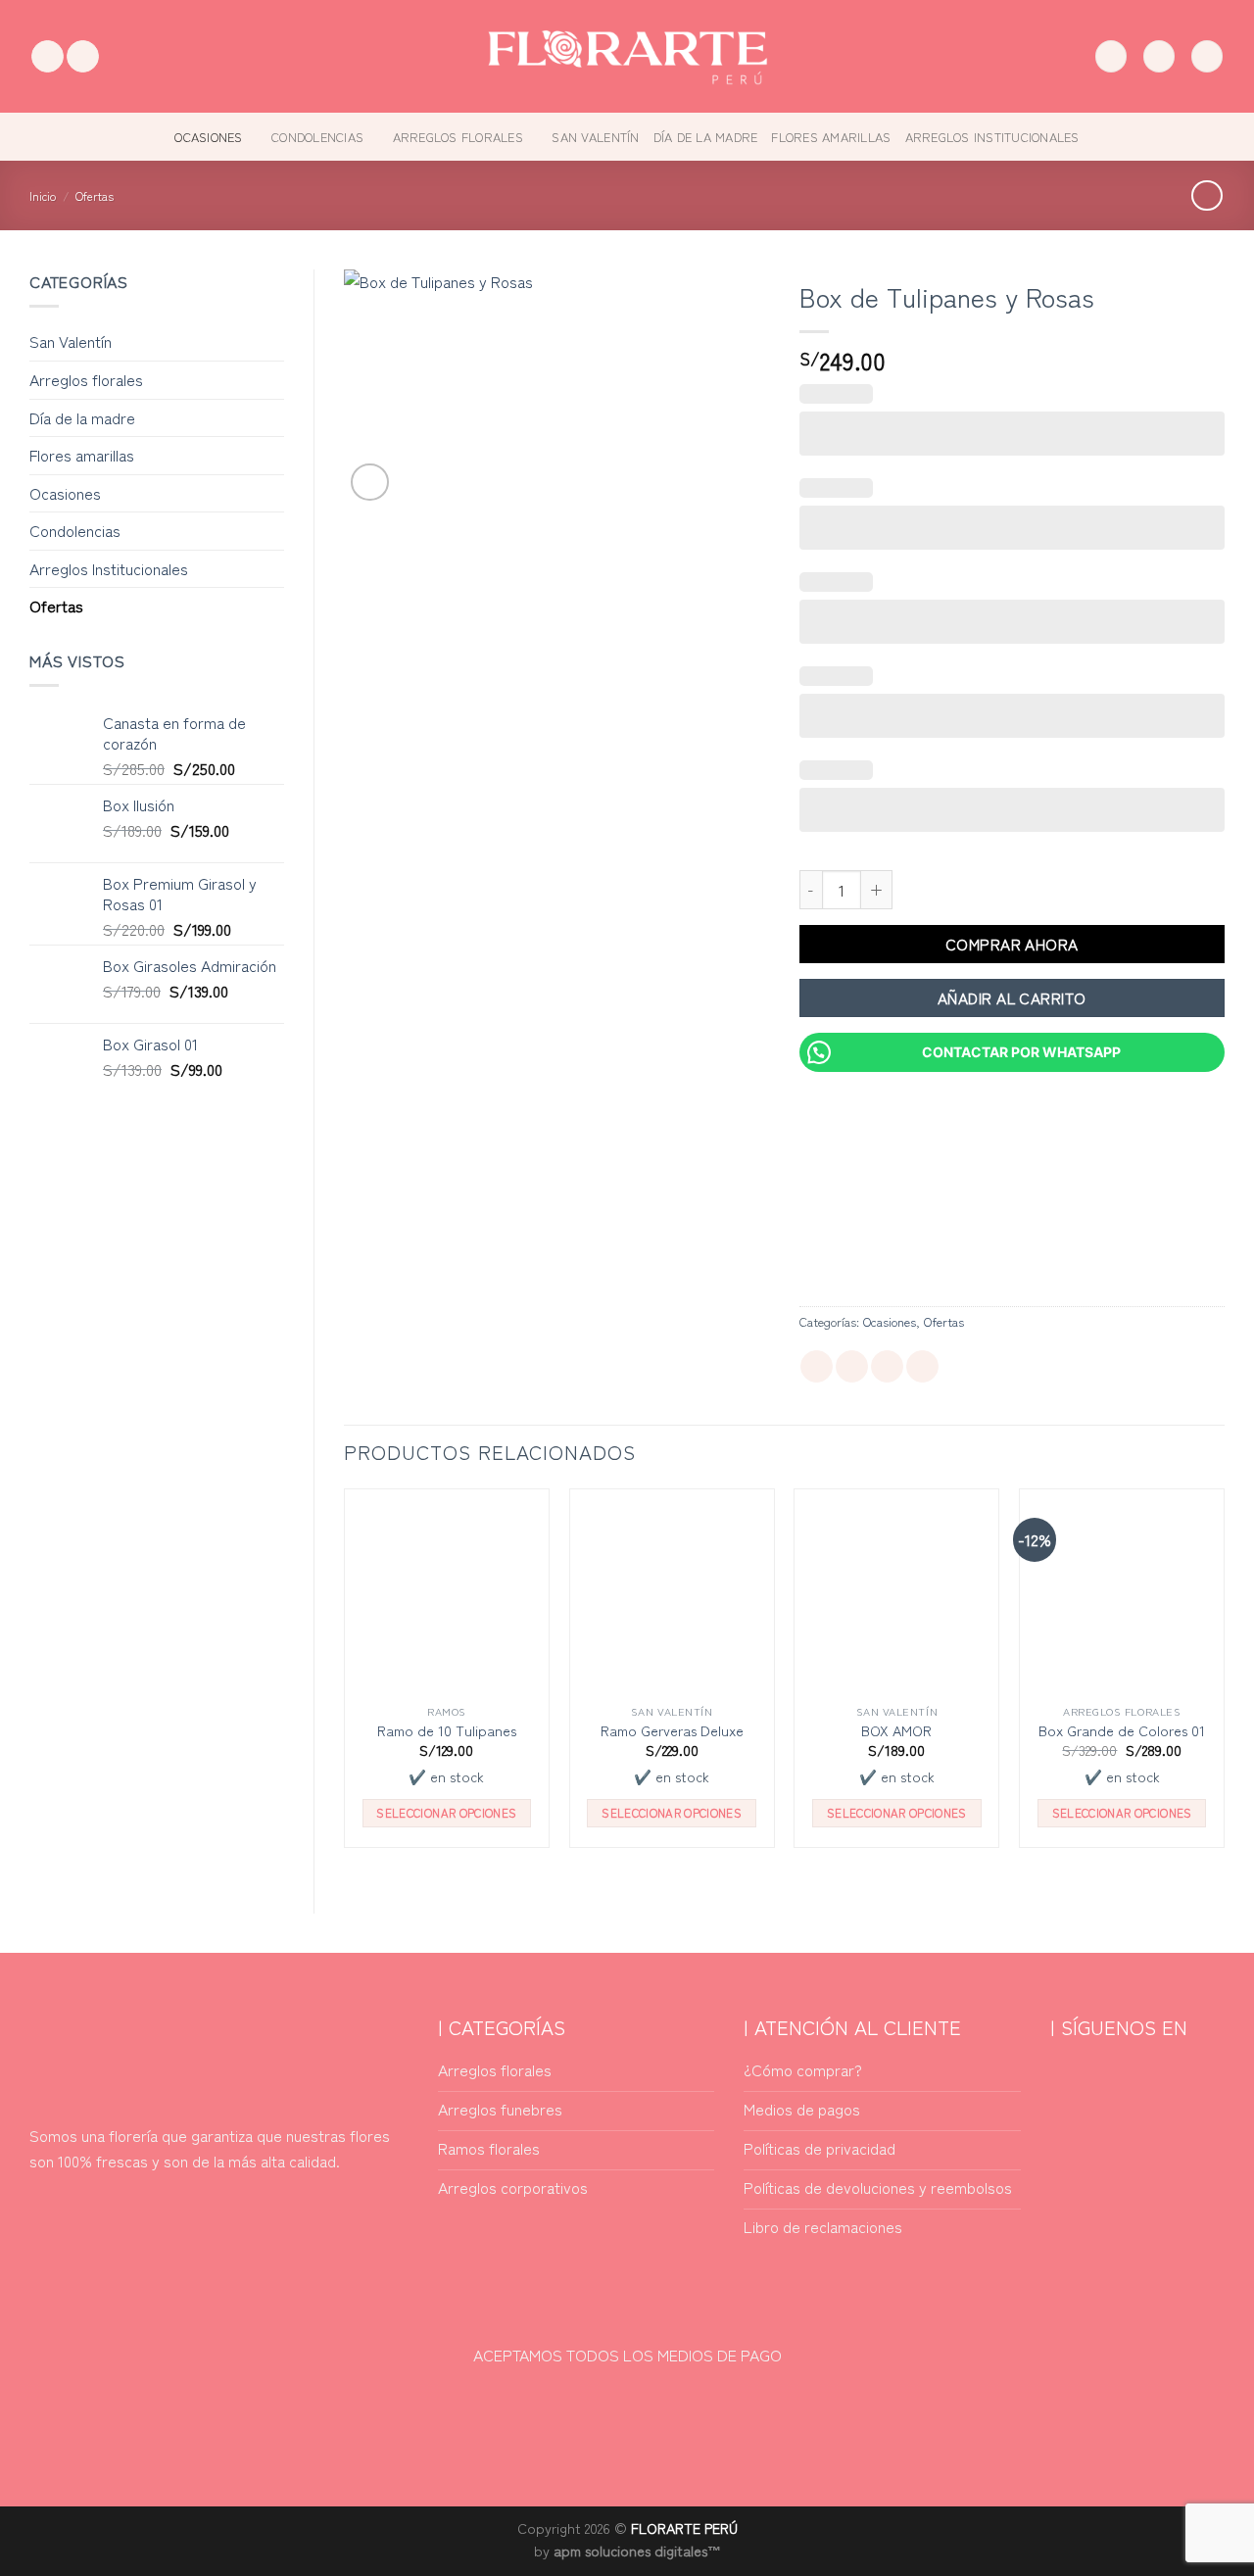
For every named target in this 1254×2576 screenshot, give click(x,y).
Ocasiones (208, 137)
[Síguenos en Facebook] (48, 57)
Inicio (43, 195)
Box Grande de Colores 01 (1122, 1731)
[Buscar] (1111, 56)
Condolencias (317, 137)
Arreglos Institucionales (992, 137)
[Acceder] (1159, 56)
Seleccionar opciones (446, 1813)
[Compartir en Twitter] (852, 1367)
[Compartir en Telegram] (922, 1367)
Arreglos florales (458, 137)
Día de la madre (706, 137)
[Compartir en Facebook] (817, 1367)
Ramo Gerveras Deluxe (672, 1731)
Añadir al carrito (1012, 997)
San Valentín (595, 137)
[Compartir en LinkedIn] (887, 1367)
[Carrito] (1207, 56)
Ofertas (95, 195)
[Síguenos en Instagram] (83, 57)
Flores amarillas (831, 137)
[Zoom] (370, 483)
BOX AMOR (896, 1731)
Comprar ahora (1012, 944)
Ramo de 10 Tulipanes (447, 1731)
